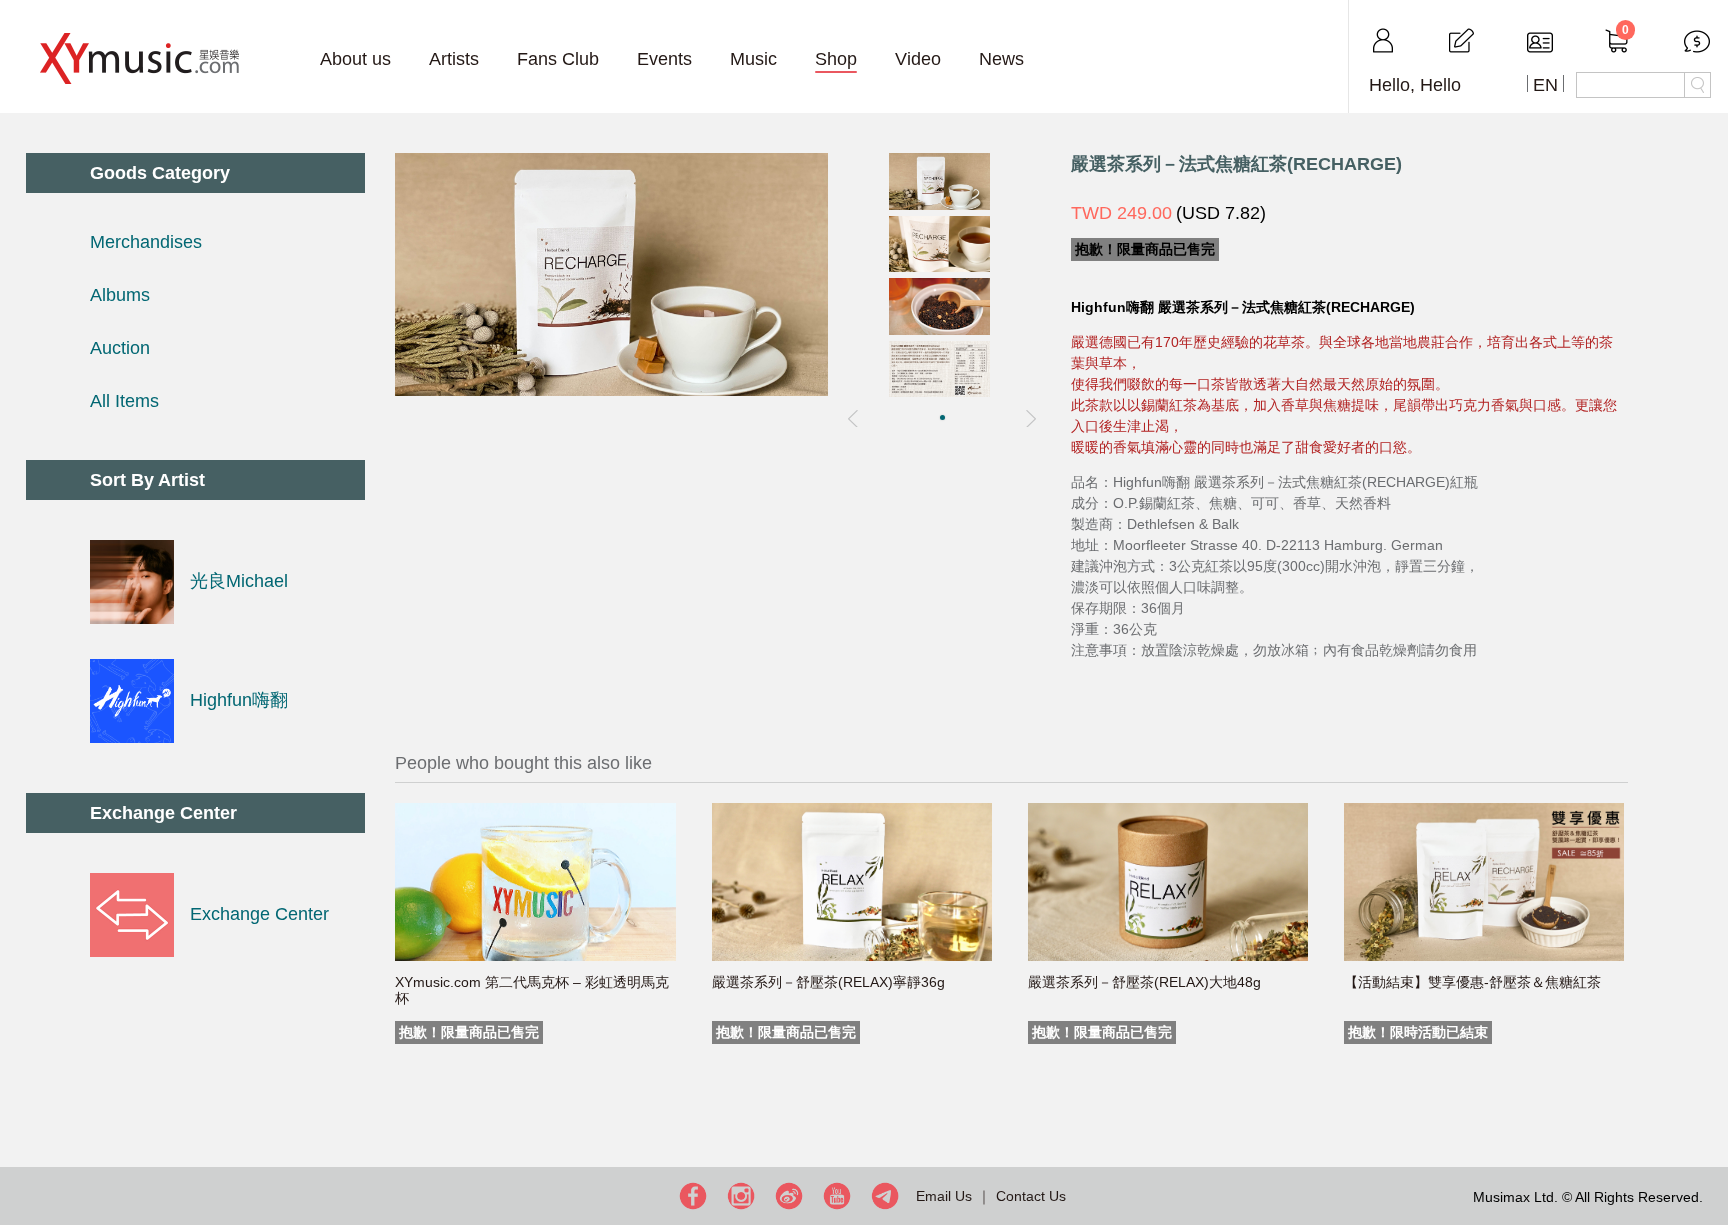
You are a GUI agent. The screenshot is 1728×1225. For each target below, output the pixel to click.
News (1001, 59)
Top (1708, 1145)
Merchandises (146, 242)
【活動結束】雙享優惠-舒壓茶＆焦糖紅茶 (1472, 982)
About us (355, 59)
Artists (454, 59)
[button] (942, 417)
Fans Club (558, 59)
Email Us (944, 1196)
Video (918, 59)
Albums (120, 295)
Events (664, 59)
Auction (120, 348)
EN (1545, 85)
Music (753, 59)
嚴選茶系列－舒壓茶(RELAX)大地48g (1144, 982)
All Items (124, 401)
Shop (836, 59)
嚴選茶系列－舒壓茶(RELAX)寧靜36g (828, 982)
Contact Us (1031, 1196)
